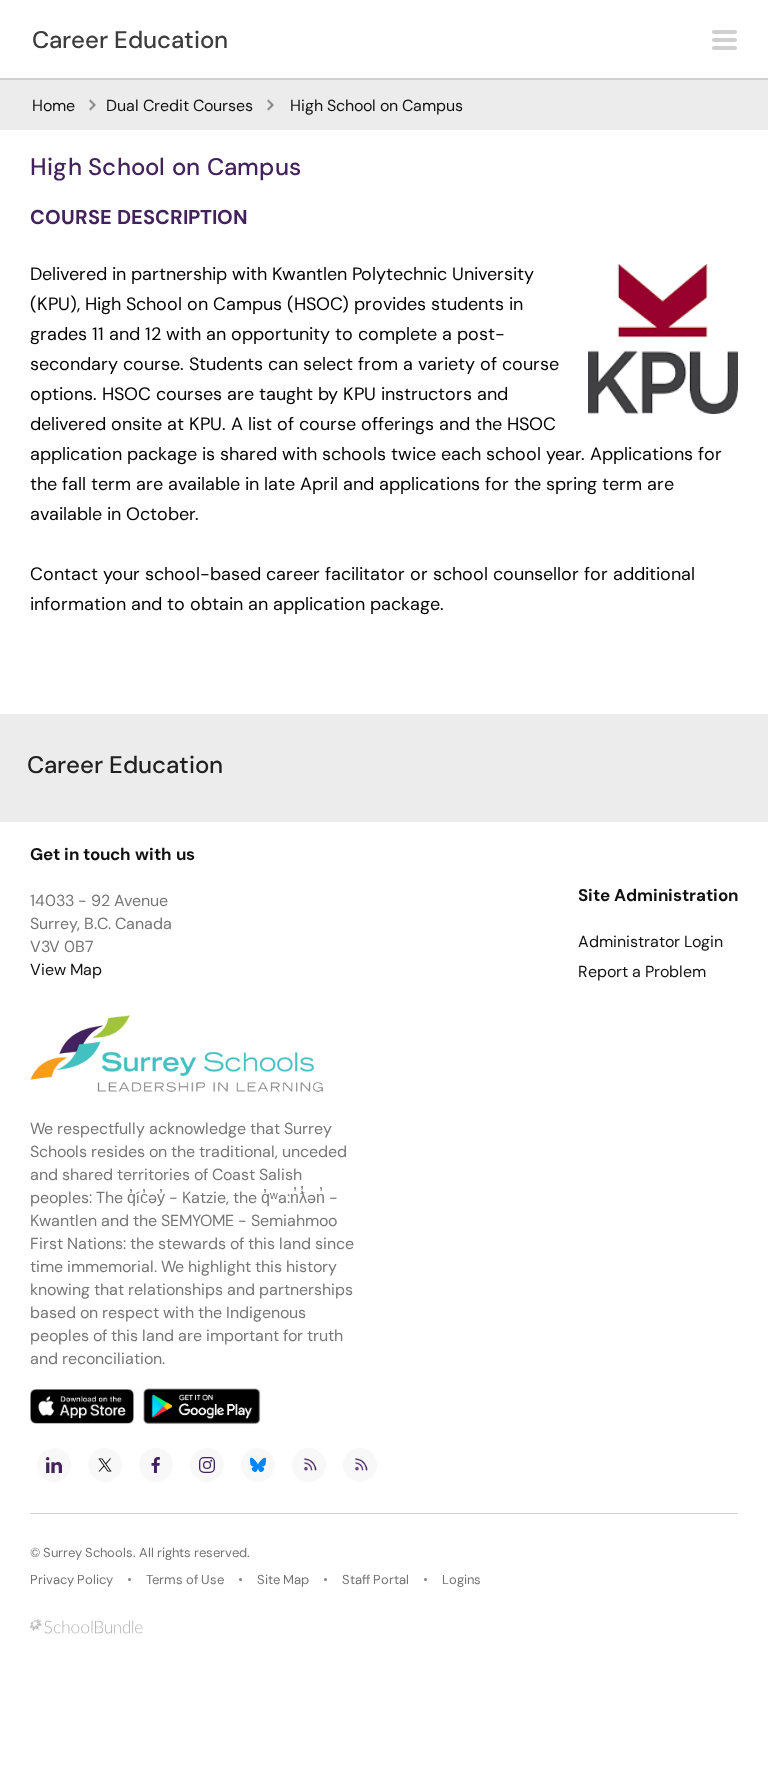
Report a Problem (642, 972)
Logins (461, 1579)
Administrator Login (650, 942)
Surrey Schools (88, 1552)
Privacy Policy (71, 1579)
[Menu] (724, 40)
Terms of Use (185, 1579)
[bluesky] (258, 1465)
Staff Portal (375, 1579)
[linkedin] (54, 1465)
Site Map (283, 1579)
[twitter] (105, 1465)
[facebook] (156, 1465)
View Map (66, 969)
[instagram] (207, 1465)
